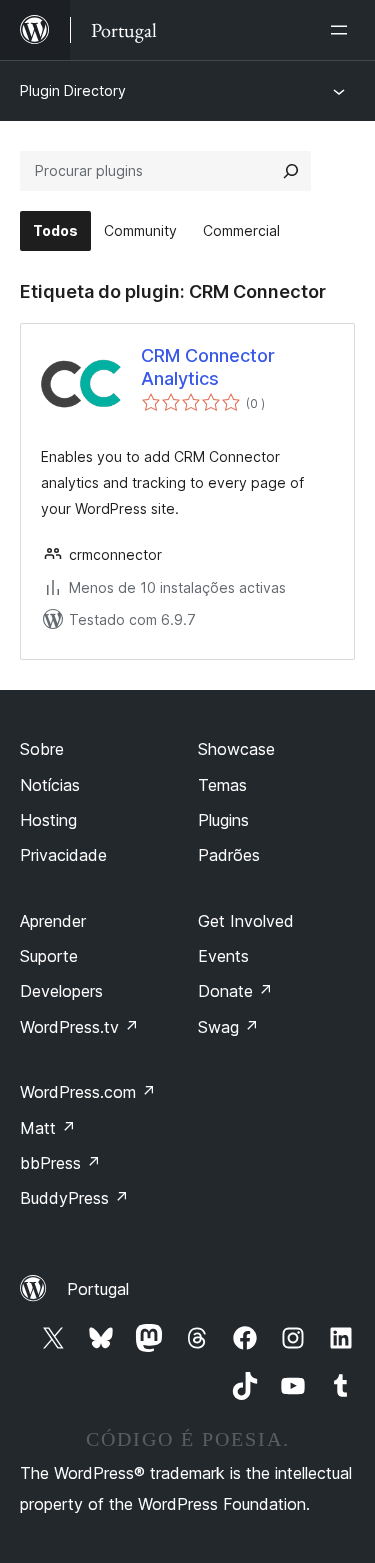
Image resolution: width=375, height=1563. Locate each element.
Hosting (48, 820)
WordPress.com (88, 1092)
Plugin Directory (73, 90)
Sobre (42, 749)
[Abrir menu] (343, 30)
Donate (235, 991)
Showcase (236, 749)
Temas (222, 785)
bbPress (60, 1163)
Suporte (49, 956)
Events (223, 956)
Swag (228, 1027)
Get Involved (246, 921)
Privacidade (63, 855)
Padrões (229, 855)
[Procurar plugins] (291, 171)
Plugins (223, 820)
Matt (48, 1128)
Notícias (50, 785)
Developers (61, 991)
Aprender (53, 921)
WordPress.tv (79, 1027)
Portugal (98, 1289)
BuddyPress (74, 1198)
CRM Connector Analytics (208, 367)
